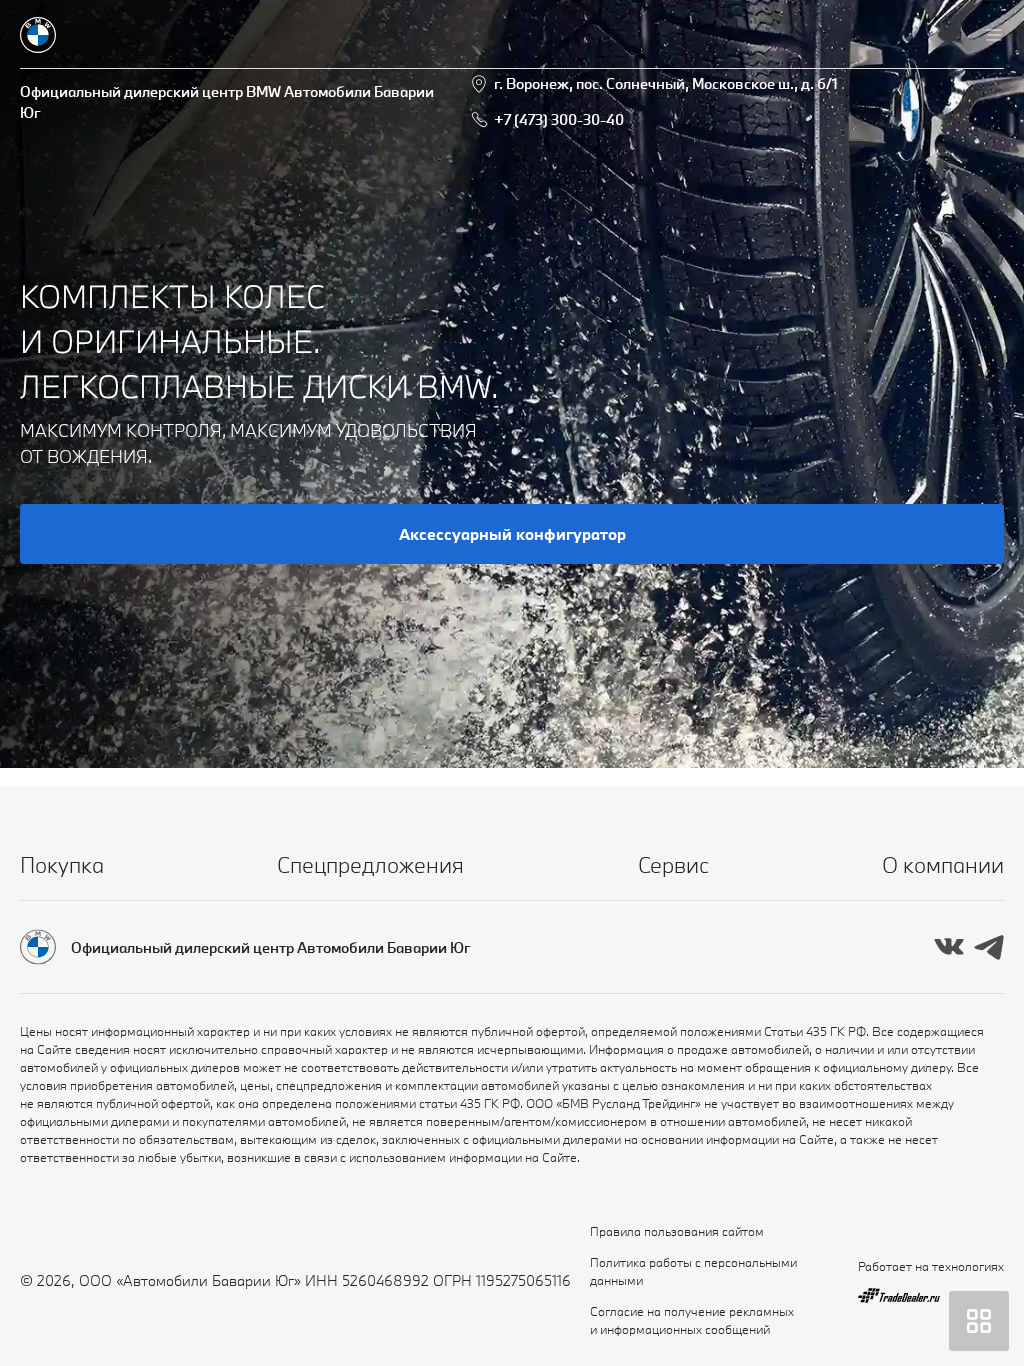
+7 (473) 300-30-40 (559, 119)
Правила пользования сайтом (677, 1231)
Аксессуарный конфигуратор (512, 534)
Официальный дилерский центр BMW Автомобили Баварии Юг (227, 102)
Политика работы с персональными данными (693, 1271)
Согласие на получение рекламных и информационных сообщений (692, 1320)
